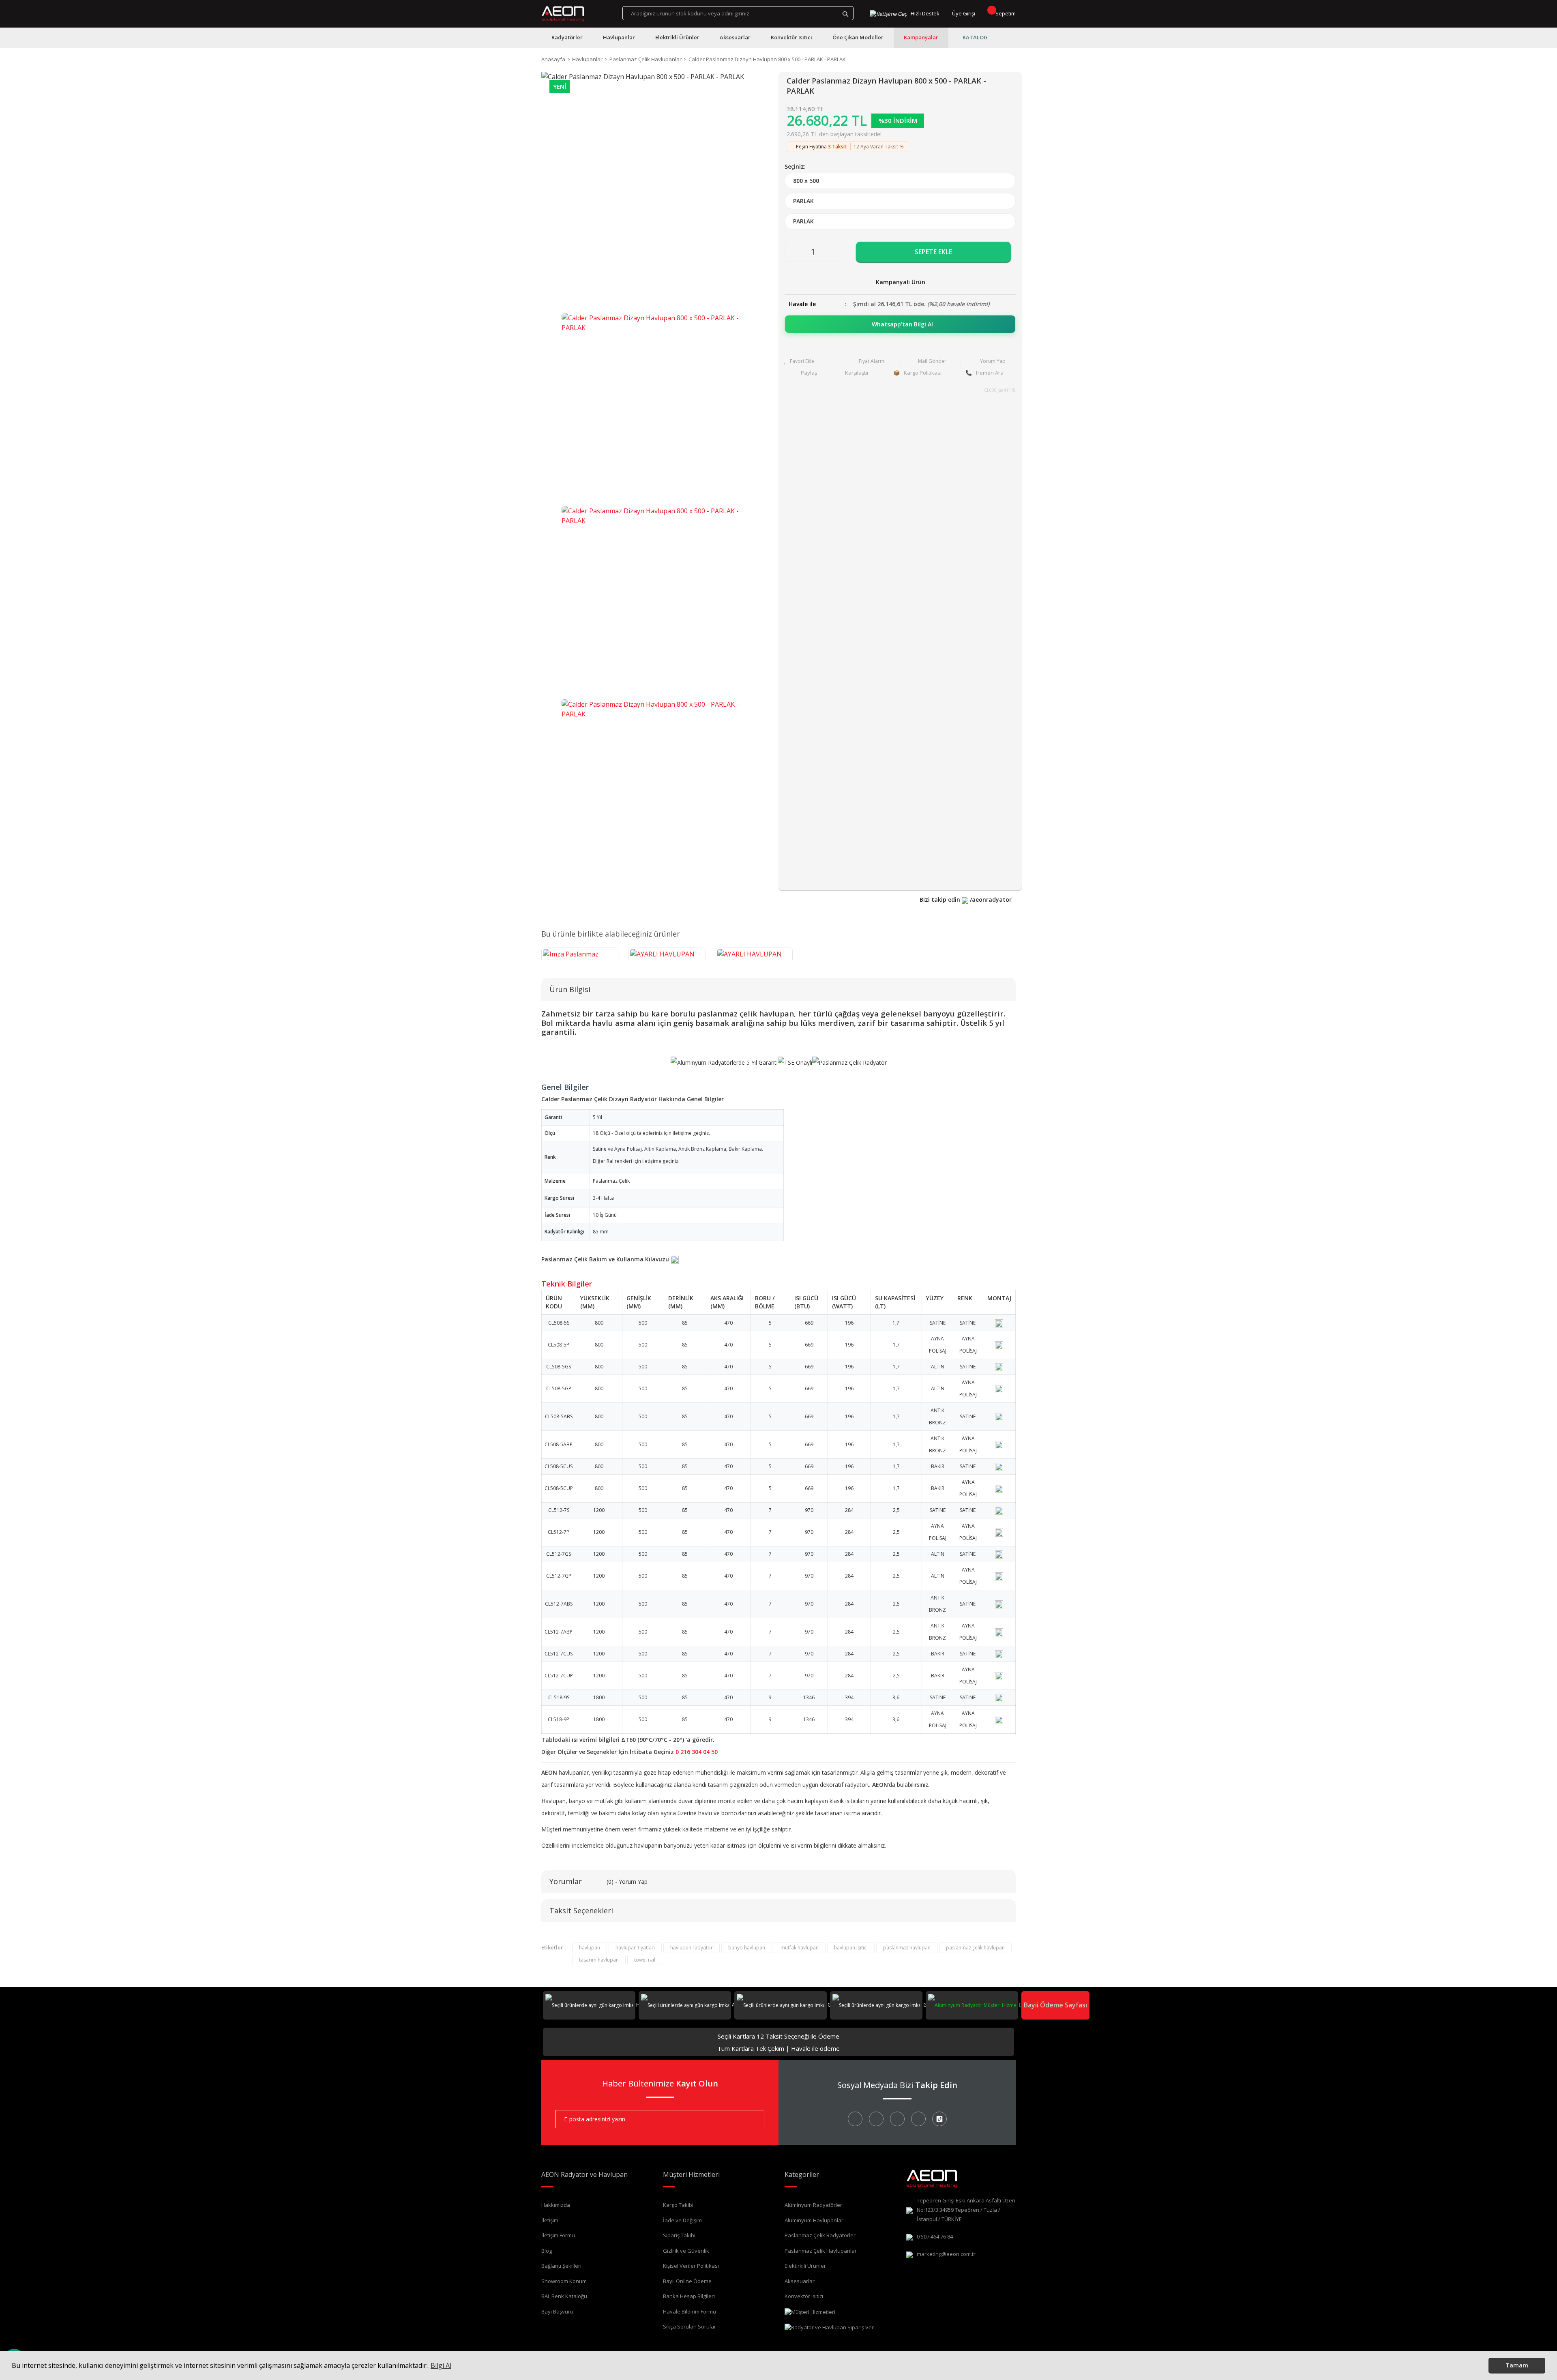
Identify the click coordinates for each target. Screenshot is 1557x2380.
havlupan (590, 1948)
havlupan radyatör (692, 1948)
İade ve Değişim (682, 2220)
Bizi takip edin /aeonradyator (966, 899)
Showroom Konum (564, 2281)
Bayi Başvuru (557, 2311)
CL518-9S (559, 1697)
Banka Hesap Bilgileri (689, 2296)
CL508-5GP (559, 1388)
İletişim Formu (558, 2235)
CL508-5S (559, 1323)
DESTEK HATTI (1034, 2005)
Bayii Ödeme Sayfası (1055, 2005)
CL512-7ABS (559, 1604)
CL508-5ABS (559, 1416)
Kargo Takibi (678, 2205)
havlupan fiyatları (635, 1948)
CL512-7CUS (559, 1654)
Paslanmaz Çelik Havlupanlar (821, 2251)
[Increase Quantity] (834, 252)
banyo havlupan (747, 1948)
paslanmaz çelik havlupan (975, 1948)
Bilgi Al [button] (441, 2365)
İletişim (550, 2220)
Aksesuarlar (800, 2281)
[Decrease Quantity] (792, 252)
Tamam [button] (1517, 2365)
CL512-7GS (559, 1554)
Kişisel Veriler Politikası (691, 2266)
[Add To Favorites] (810, 361)
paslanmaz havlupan (907, 1948)
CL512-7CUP (559, 1676)
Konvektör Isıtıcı (804, 2296)
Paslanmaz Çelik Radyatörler (820, 2235)
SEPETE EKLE (933, 252)
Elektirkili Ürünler (805, 2266)
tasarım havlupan (599, 1960)
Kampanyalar (921, 37)
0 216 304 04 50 (697, 1752)
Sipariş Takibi (679, 2235)
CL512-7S (559, 1510)
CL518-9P (559, 1719)
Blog (547, 2251)
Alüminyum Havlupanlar (814, 2220)
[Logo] (563, 14)
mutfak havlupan (800, 1948)
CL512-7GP (559, 1576)
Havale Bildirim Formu (689, 2311)
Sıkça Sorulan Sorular (689, 2326)
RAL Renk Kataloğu (564, 2296)
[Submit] (752, 2119)
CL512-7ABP (559, 1632)
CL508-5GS (559, 1367)
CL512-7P (559, 1532)
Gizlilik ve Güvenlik (686, 2251)
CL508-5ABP (559, 1444)
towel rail (645, 1960)
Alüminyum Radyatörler (813, 2205)
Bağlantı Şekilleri (561, 2266)
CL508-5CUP (559, 1488)
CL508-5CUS (559, 1466)
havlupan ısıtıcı (851, 1948)
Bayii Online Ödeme (687, 2281)
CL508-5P (559, 1345)
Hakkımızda (556, 2205)
